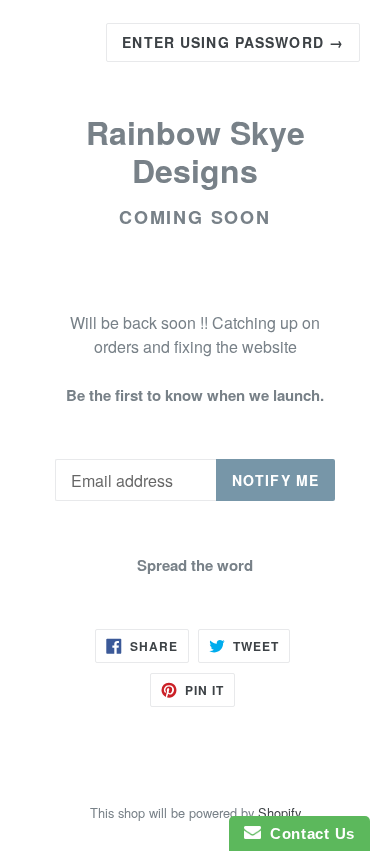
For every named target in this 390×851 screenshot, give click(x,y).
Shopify (279, 812)
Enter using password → (233, 42)
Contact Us (308, 833)
